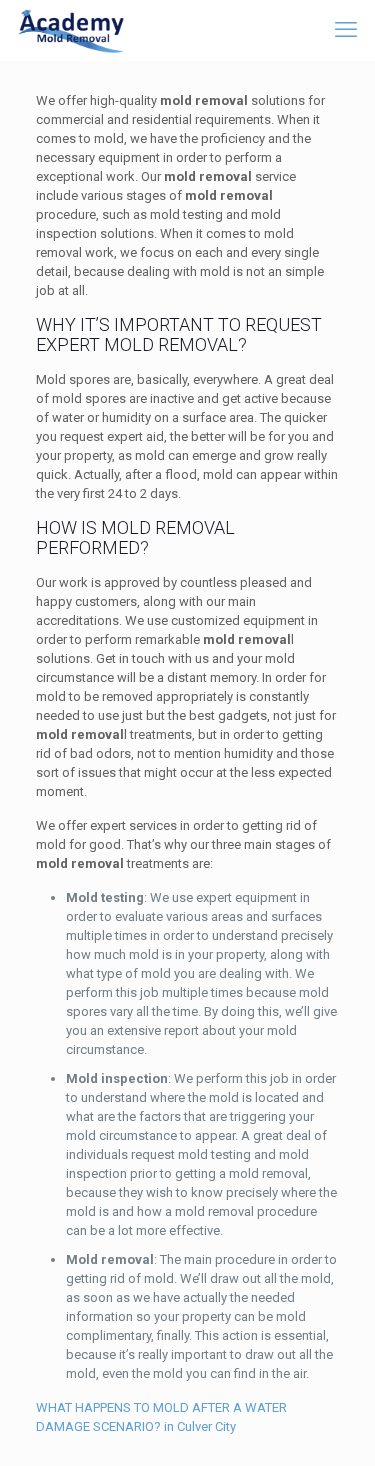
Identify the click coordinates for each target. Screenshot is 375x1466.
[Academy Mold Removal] (71, 30)
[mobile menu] (348, 30)
